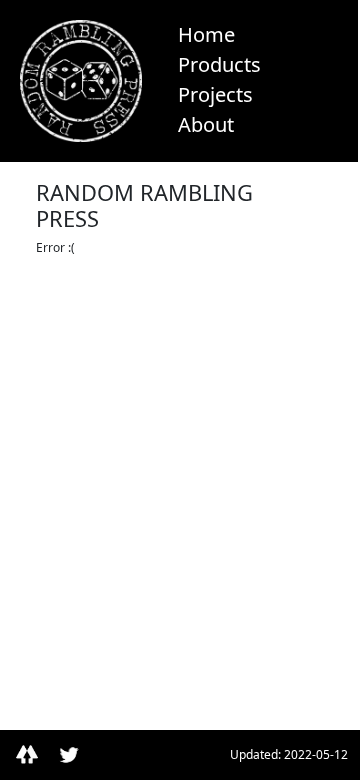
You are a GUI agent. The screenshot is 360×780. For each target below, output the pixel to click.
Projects (215, 94)
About (206, 124)
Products (219, 64)
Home (206, 34)
